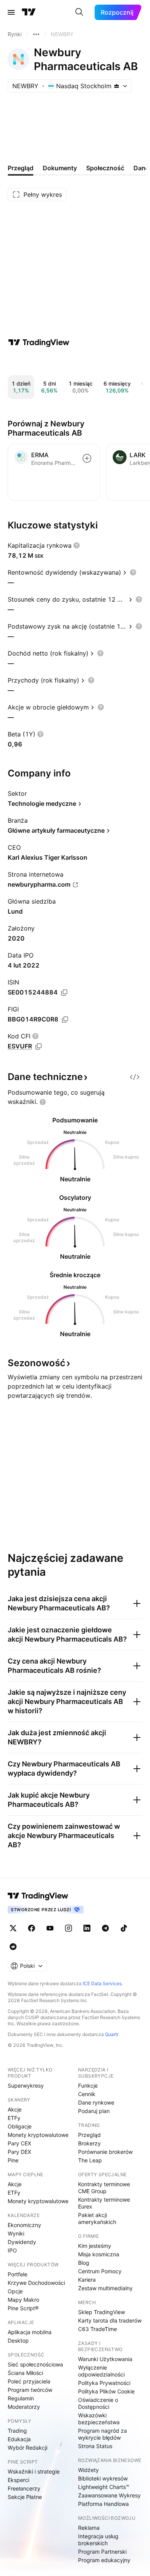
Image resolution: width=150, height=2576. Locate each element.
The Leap (90, 2160)
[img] (117, 86)
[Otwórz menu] (11, 12)
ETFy (14, 2118)
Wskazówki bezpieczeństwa (99, 2419)
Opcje (15, 2291)
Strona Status (95, 2446)
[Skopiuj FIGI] (65, 1020)
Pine (13, 2160)
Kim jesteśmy (95, 2246)
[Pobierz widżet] (135, 1077)
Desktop (18, 2340)
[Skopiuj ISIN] (64, 993)
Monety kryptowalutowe (38, 2135)
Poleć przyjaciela (29, 2381)
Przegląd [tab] (21, 168)
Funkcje (88, 2085)
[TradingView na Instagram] (68, 1928)
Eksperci (18, 2480)
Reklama (89, 2528)
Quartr (112, 2034)
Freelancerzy (24, 2488)
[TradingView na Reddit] (13, 1947)
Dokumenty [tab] (60, 168)
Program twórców (30, 2390)
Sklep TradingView (102, 2312)
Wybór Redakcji (27, 2448)
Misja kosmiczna (99, 2254)
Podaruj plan (94, 2111)
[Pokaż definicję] (77, 545)
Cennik (87, 2094)
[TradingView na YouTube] (50, 1928)
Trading (17, 2431)
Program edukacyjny (104, 2560)
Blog (84, 2263)
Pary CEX (19, 2143)
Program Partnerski (102, 2552)
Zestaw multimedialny (105, 2288)
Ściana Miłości (25, 2373)
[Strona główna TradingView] (29, 12)
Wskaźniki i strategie (34, 2471)
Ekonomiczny (24, 2225)
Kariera (87, 2280)
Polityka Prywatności (104, 2383)
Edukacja (19, 2439)
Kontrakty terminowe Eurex (104, 2203)
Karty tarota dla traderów (110, 2320)
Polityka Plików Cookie (106, 2391)
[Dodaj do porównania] (87, 458)
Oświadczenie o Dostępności (98, 2403)
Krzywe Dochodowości (36, 2283)
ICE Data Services (102, 1983)
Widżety (88, 2470)
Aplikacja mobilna (30, 2332)
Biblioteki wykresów (103, 2478)
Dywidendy (22, 2242)
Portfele (17, 2274)
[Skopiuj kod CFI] (38, 1046)
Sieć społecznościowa (35, 2364)
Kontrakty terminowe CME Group (104, 2188)
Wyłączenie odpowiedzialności (101, 2371)
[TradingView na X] (13, 1928)
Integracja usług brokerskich (98, 2540)
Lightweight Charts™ (104, 2487)
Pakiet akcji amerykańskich (97, 2218)
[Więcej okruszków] (36, 34)
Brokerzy (89, 2143)
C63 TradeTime (97, 2329)
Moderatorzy (24, 2407)
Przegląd (89, 2135)
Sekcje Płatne (25, 2497)
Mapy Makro (23, 2300)
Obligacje (20, 2126)
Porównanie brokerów (105, 2152)
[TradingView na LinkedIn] (87, 1928)
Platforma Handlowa (103, 2504)
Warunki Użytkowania (105, 2359)
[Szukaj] (79, 12)
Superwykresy (26, 2085)
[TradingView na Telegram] (105, 1928)
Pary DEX (19, 2152)
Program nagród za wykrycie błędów (102, 2434)
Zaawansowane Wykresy (109, 2495)
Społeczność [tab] (105, 168)
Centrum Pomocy (100, 2271)
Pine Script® (23, 2308)
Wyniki (16, 2233)
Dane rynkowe (96, 2102)
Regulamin (21, 2398)
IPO (12, 2250)
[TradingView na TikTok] (124, 1928)
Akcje (15, 2109)
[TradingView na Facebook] (32, 1928)
